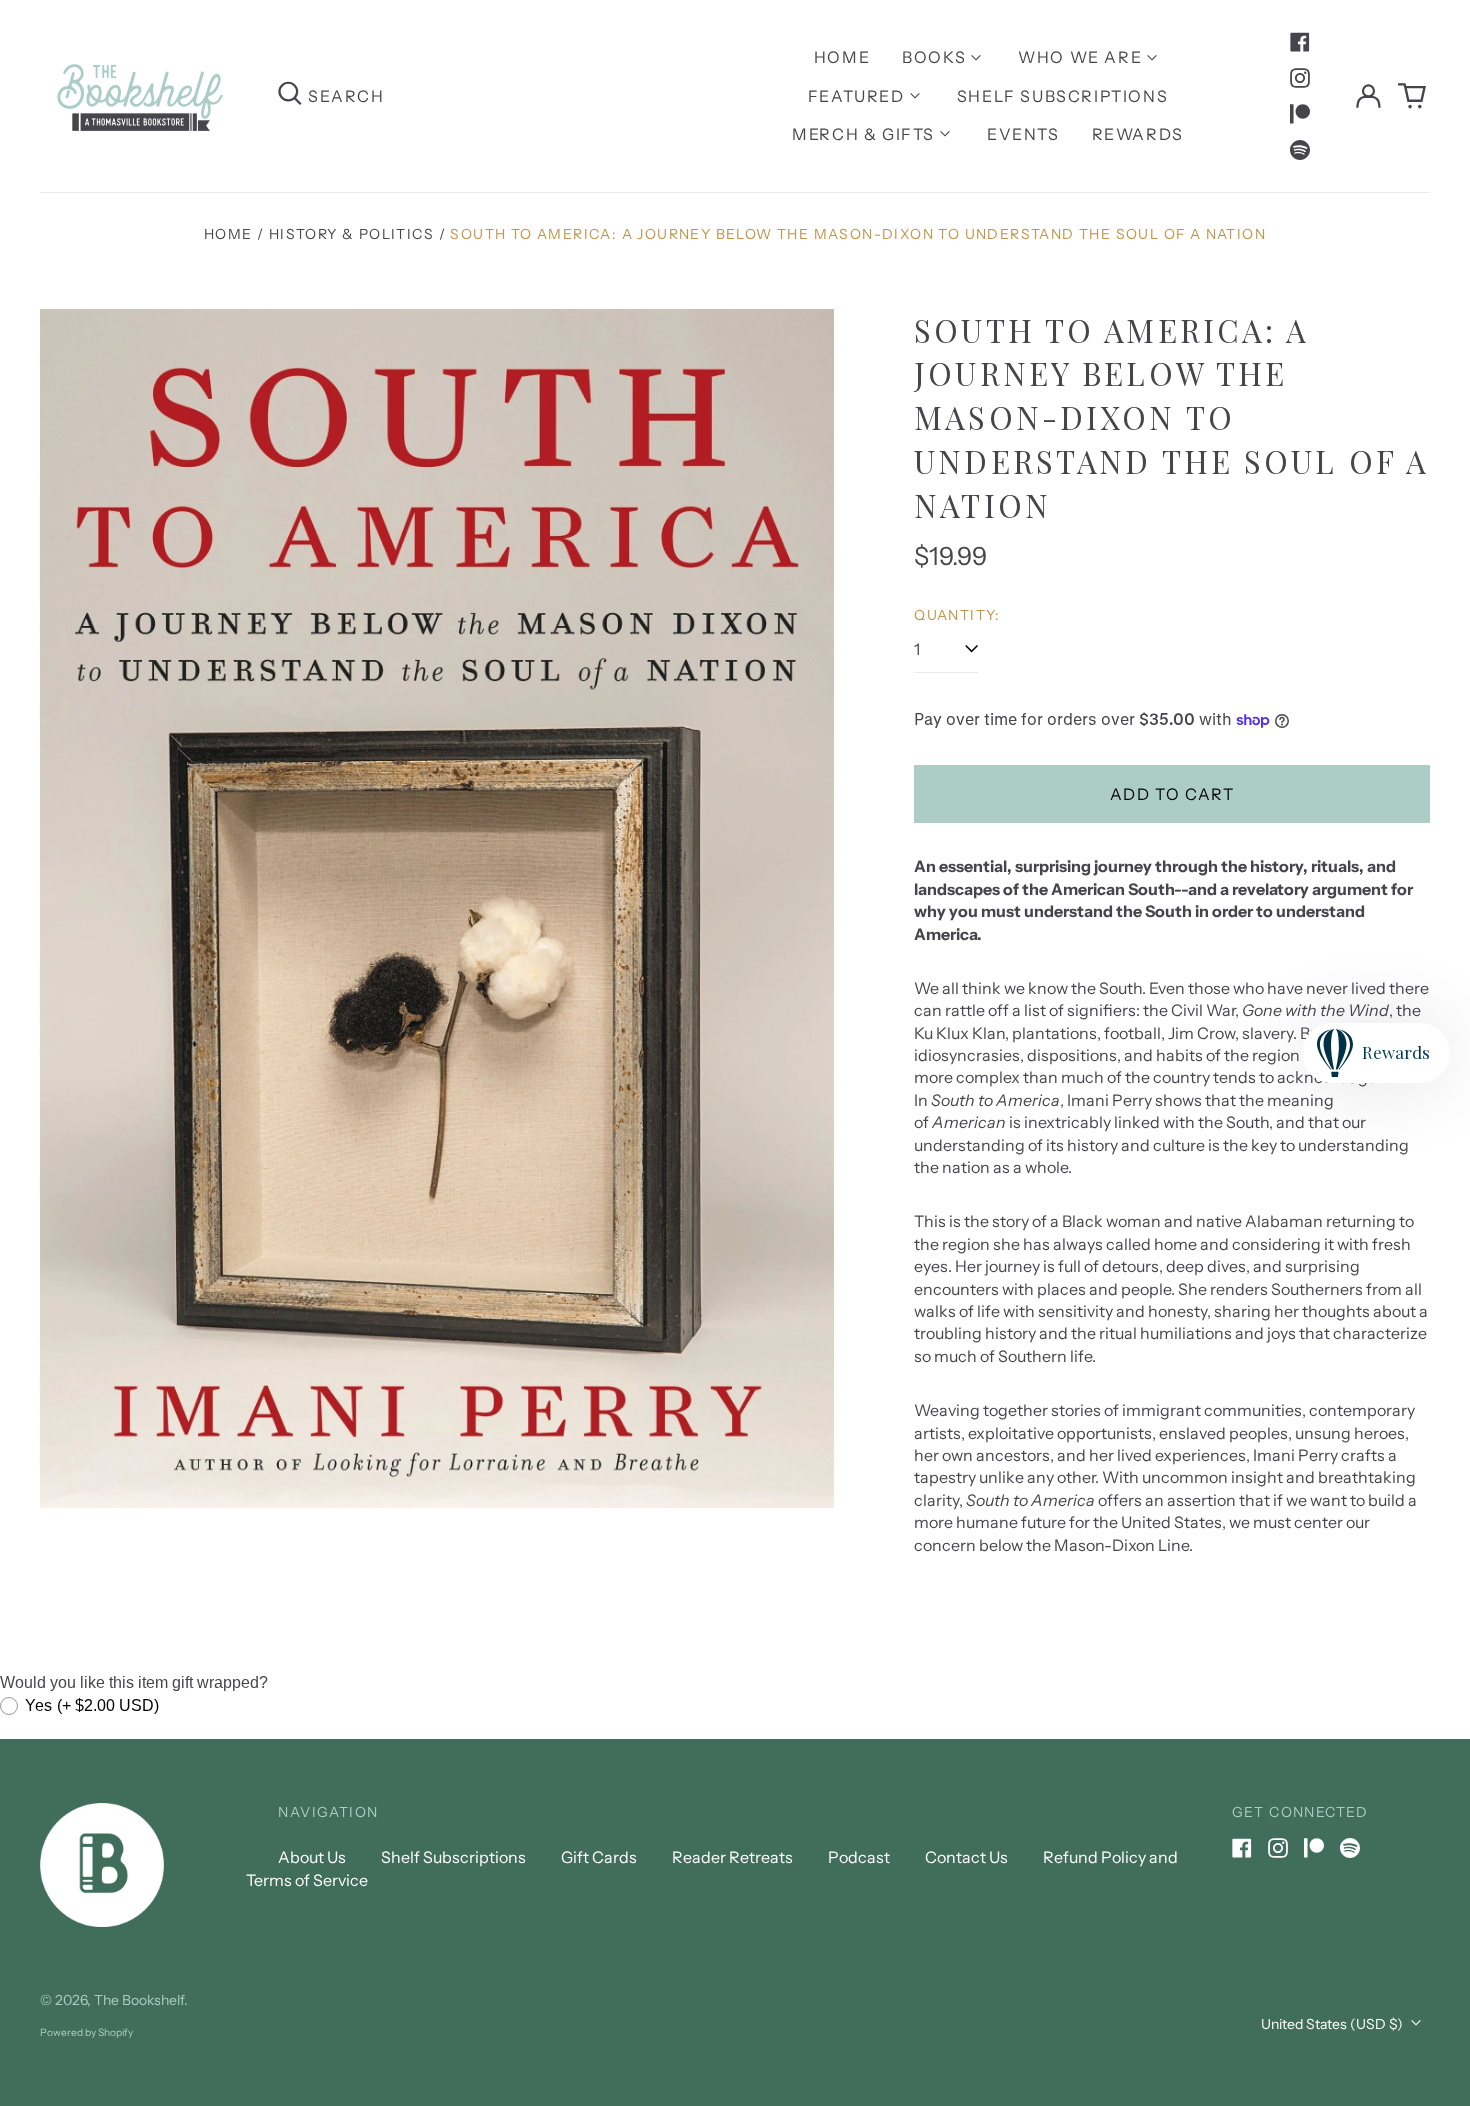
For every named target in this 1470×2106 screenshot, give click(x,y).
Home (842, 57)
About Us (312, 1857)
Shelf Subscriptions (1062, 96)
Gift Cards (599, 1857)
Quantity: (957, 615)
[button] (1412, 96)
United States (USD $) (1333, 2024)
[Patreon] (1300, 114)
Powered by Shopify (86, 2032)
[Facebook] (1300, 42)
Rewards (1138, 134)
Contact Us (966, 1857)
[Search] (290, 95)
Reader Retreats (732, 1857)
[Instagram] (1300, 78)
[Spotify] (1300, 150)
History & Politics (351, 234)
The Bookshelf (139, 2000)
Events (1023, 134)
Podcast (859, 1857)
